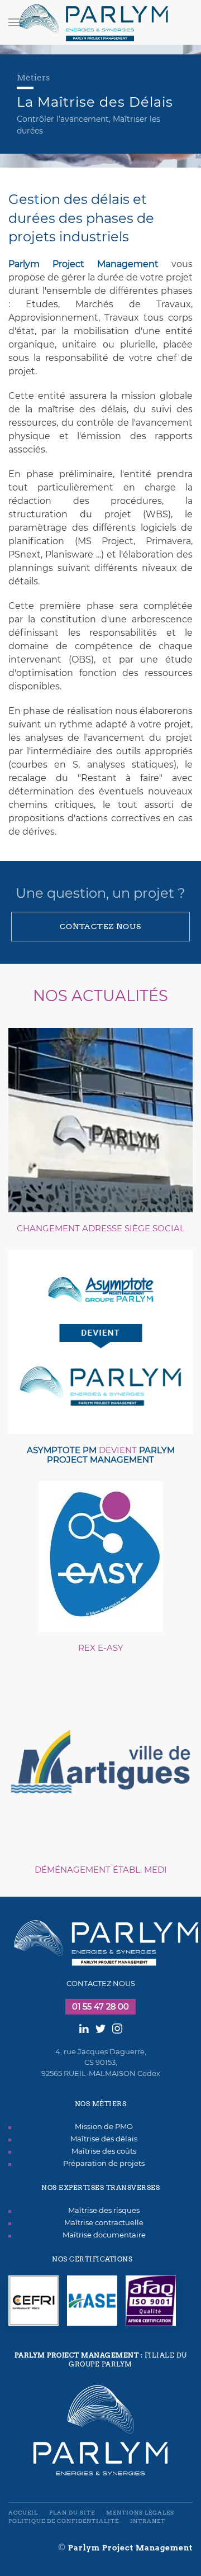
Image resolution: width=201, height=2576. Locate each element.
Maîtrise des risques (104, 2210)
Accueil (23, 2513)
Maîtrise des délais (104, 2139)
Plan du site (72, 2513)
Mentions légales (140, 2513)
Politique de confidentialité (64, 2521)
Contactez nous (100, 926)
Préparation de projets (104, 2163)
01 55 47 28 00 (100, 2007)
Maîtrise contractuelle (104, 2222)
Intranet (148, 2521)
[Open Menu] (14, 22)
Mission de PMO (104, 2126)
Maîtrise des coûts (104, 2151)
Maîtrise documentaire (104, 2235)
